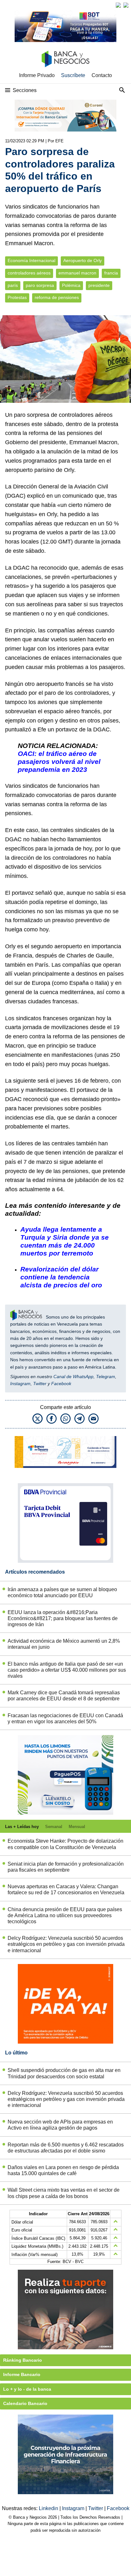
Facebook (61, 1384)
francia (111, 273)
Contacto (102, 75)
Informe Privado (37, 75)
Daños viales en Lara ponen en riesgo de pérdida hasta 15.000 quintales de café (63, 2170)
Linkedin (49, 2508)
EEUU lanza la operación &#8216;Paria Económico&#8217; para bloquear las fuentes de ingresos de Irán (63, 1618)
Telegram (106, 1377)
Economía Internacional (31, 261)
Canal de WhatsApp (73, 1377)
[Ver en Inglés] (118, 5)
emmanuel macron (77, 273)
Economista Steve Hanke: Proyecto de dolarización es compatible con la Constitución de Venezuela (65, 1844)
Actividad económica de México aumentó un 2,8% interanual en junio (64, 1644)
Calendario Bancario (25, 2403)
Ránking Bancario (23, 2360)
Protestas (17, 298)
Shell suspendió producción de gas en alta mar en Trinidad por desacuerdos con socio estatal (64, 2073)
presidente (99, 285)
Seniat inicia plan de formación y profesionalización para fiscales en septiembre (66, 1867)
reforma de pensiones (57, 298)
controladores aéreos (29, 273)
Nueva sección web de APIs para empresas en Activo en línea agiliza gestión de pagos (60, 2125)
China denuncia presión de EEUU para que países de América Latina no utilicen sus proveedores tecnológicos (65, 1915)
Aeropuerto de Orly (83, 261)
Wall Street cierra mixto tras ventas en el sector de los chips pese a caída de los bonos (64, 2193)
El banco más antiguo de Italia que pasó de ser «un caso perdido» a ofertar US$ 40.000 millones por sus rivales (67, 1670)
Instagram (20, 1384)
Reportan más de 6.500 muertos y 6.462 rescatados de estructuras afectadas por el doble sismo (66, 2148)
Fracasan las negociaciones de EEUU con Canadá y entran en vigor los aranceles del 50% (65, 1719)
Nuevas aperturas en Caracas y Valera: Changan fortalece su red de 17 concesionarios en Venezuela (66, 1889)
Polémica (71, 285)
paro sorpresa (40, 285)
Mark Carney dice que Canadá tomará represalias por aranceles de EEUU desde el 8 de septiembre (64, 1696)
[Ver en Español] (126, 5)
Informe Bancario (22, 2374)
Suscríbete (73, 75)
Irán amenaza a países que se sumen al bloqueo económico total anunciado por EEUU (62, 1592)
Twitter (40, 1384)
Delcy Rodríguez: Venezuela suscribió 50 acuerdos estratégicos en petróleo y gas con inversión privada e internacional (66, 1944)
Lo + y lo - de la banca (27, 2389)
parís (13, 285)
